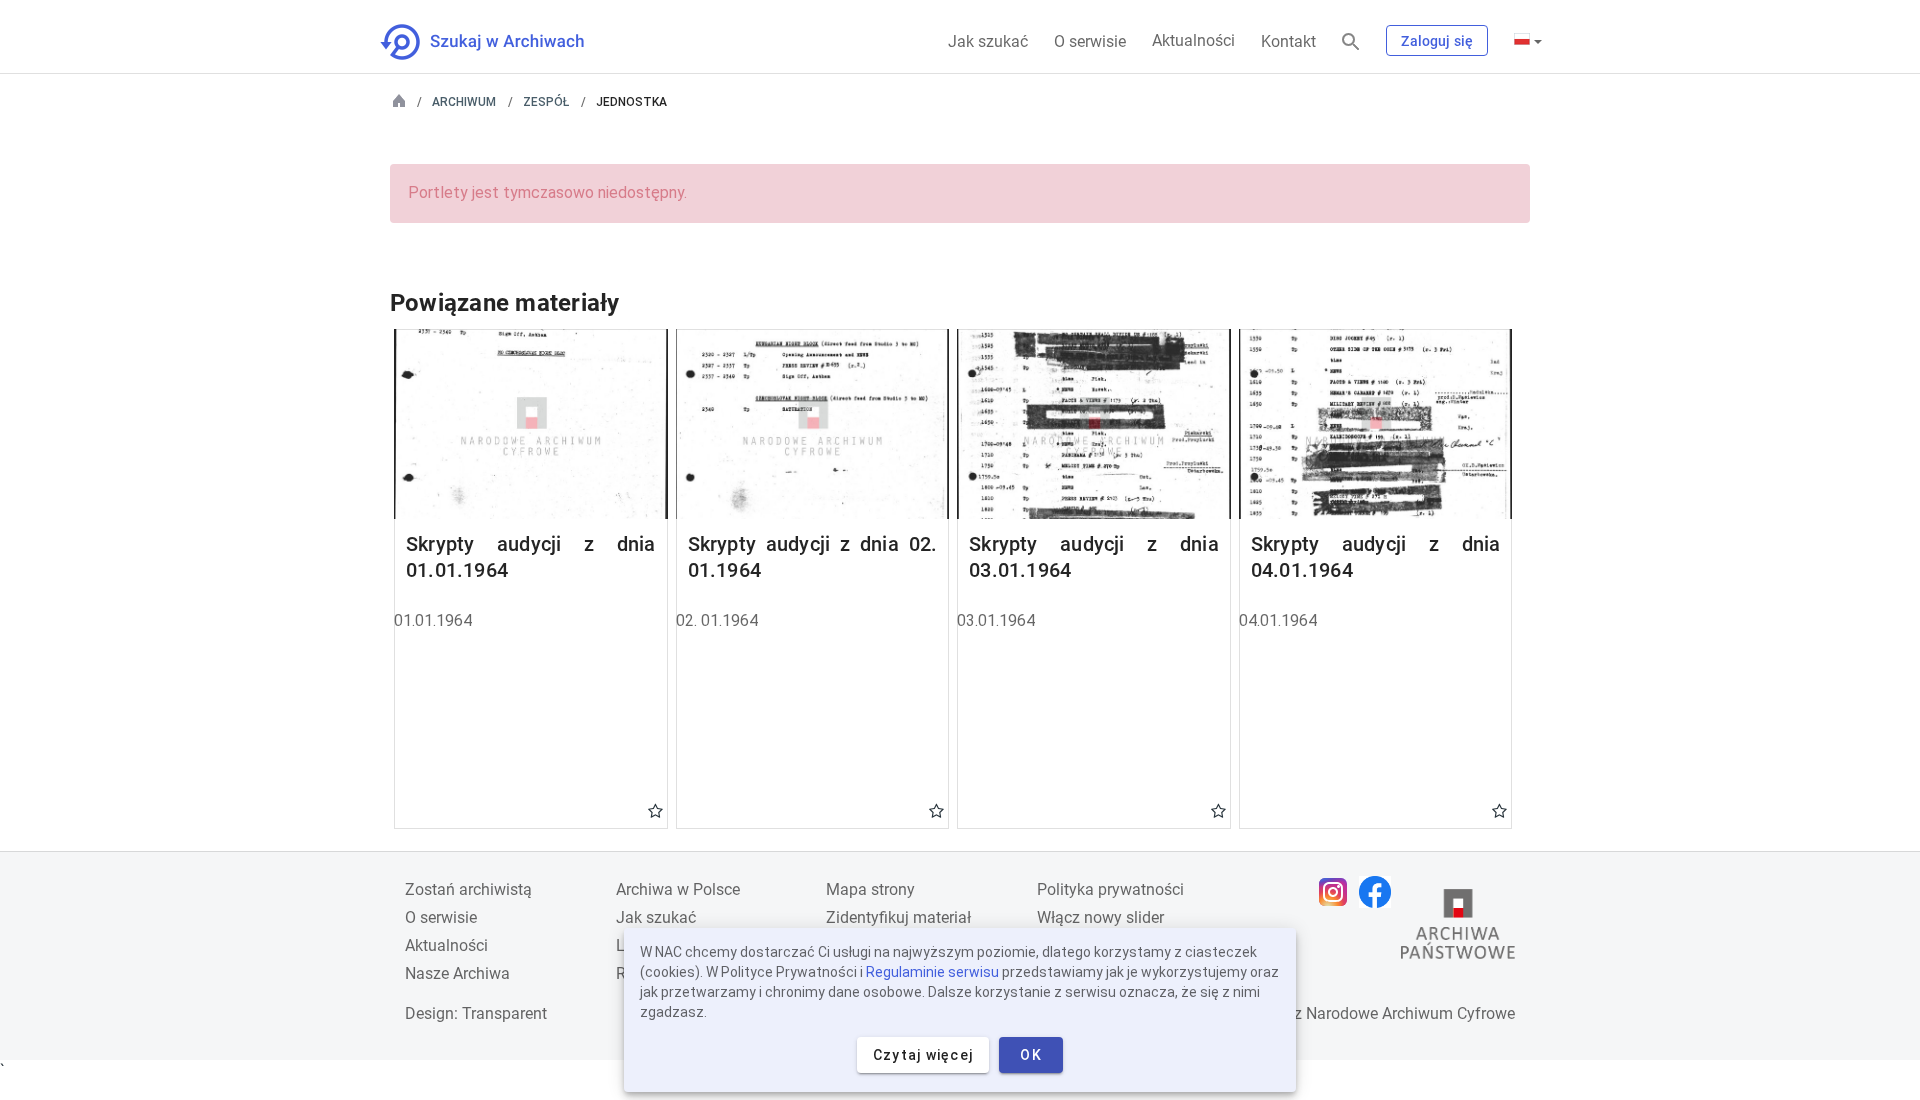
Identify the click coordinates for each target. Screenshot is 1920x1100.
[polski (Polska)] (1528, 41)
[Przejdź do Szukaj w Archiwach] (500, 42)
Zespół (546, 102)
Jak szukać (988, 41)
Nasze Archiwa (457, 973)
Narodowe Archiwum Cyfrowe (1410, 1013)
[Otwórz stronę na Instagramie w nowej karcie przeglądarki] (1338, 892)
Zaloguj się (1437, 41)
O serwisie (1090, 41)
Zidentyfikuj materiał (898, 917)
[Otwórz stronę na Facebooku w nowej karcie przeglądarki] (1380, 892)
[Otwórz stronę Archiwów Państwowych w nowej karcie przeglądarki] (1458, 929)
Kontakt (1288, 41)
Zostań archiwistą (468, 889)
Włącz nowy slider (1100, 917)
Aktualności (1193, 40)
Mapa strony (870, 889)
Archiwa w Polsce (678, 889)
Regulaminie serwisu (932, 972)
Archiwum (464, 102)
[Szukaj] (1351, 42)
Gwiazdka (655, 810)
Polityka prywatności (1110, 889)
